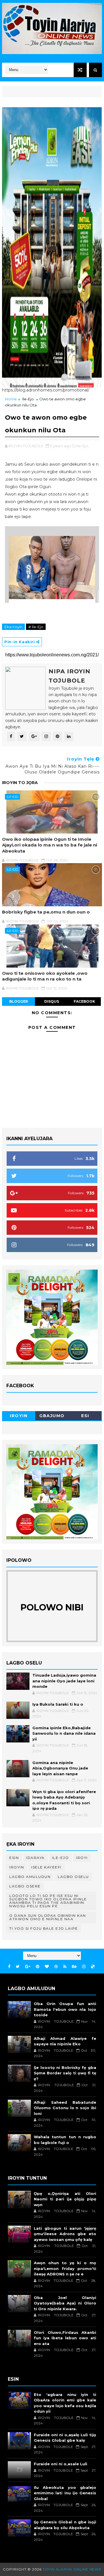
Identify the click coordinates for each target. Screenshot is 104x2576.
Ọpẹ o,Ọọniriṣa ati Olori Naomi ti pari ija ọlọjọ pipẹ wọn (65, 2199)
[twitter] (18, 1967)
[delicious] (93, 1967)
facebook (84, 1001)
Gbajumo (52, 1416)
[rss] (65, 1967)
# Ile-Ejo (36, 627)
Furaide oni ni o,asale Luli (61, 2464)
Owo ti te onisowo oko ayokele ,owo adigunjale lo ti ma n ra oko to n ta (45, 976)
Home (11, 399)
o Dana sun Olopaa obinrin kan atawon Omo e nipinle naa (48, 1917)
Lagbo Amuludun (30, 1877)
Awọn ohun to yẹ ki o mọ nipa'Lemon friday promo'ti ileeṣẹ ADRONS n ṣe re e (65, 2268)
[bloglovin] (47, 1967)
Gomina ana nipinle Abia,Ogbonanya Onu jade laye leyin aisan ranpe (60, 1768)
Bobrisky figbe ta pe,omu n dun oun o (46, 912)
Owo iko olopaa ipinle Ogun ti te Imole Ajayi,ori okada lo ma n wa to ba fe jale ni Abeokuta (50, 845)
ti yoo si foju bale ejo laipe (44, 1928)
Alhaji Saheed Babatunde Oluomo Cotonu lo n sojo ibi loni (65, 2108)
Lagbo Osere (25, 1886)
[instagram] (84, 1967)
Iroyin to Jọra (20, 783)
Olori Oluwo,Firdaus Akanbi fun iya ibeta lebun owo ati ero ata (65, 2338)
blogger (19, 1001)
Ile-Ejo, (83, 446)
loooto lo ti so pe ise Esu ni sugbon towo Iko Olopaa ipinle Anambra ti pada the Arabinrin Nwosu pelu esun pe (48, 1901)
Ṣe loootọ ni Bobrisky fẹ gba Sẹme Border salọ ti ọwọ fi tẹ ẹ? (65, 2073)
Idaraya (35, 1858)
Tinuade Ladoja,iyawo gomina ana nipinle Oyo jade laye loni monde (64, 1681)
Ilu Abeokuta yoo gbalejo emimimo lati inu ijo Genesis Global (65, 2493)
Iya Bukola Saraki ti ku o (58, 1704)
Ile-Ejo (28, 399)
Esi (85, 1416)
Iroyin (19, 1416)
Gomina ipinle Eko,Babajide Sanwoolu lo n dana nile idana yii (64, 1733)
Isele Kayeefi (46, 1867)
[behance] (74, 1967)
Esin (14, 1858)
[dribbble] (56, 1967)
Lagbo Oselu (73, 1877)
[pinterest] (38, 1967)
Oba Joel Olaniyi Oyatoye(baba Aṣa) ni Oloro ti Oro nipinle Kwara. (65, 2303)
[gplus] (28, 1967)
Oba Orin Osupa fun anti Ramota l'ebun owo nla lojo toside (65, 2009)
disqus (52, 1001)
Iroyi (82, 1858)
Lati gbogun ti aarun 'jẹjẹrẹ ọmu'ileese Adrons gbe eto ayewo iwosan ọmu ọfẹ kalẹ (65, 2234)
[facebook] (9, 1967)
